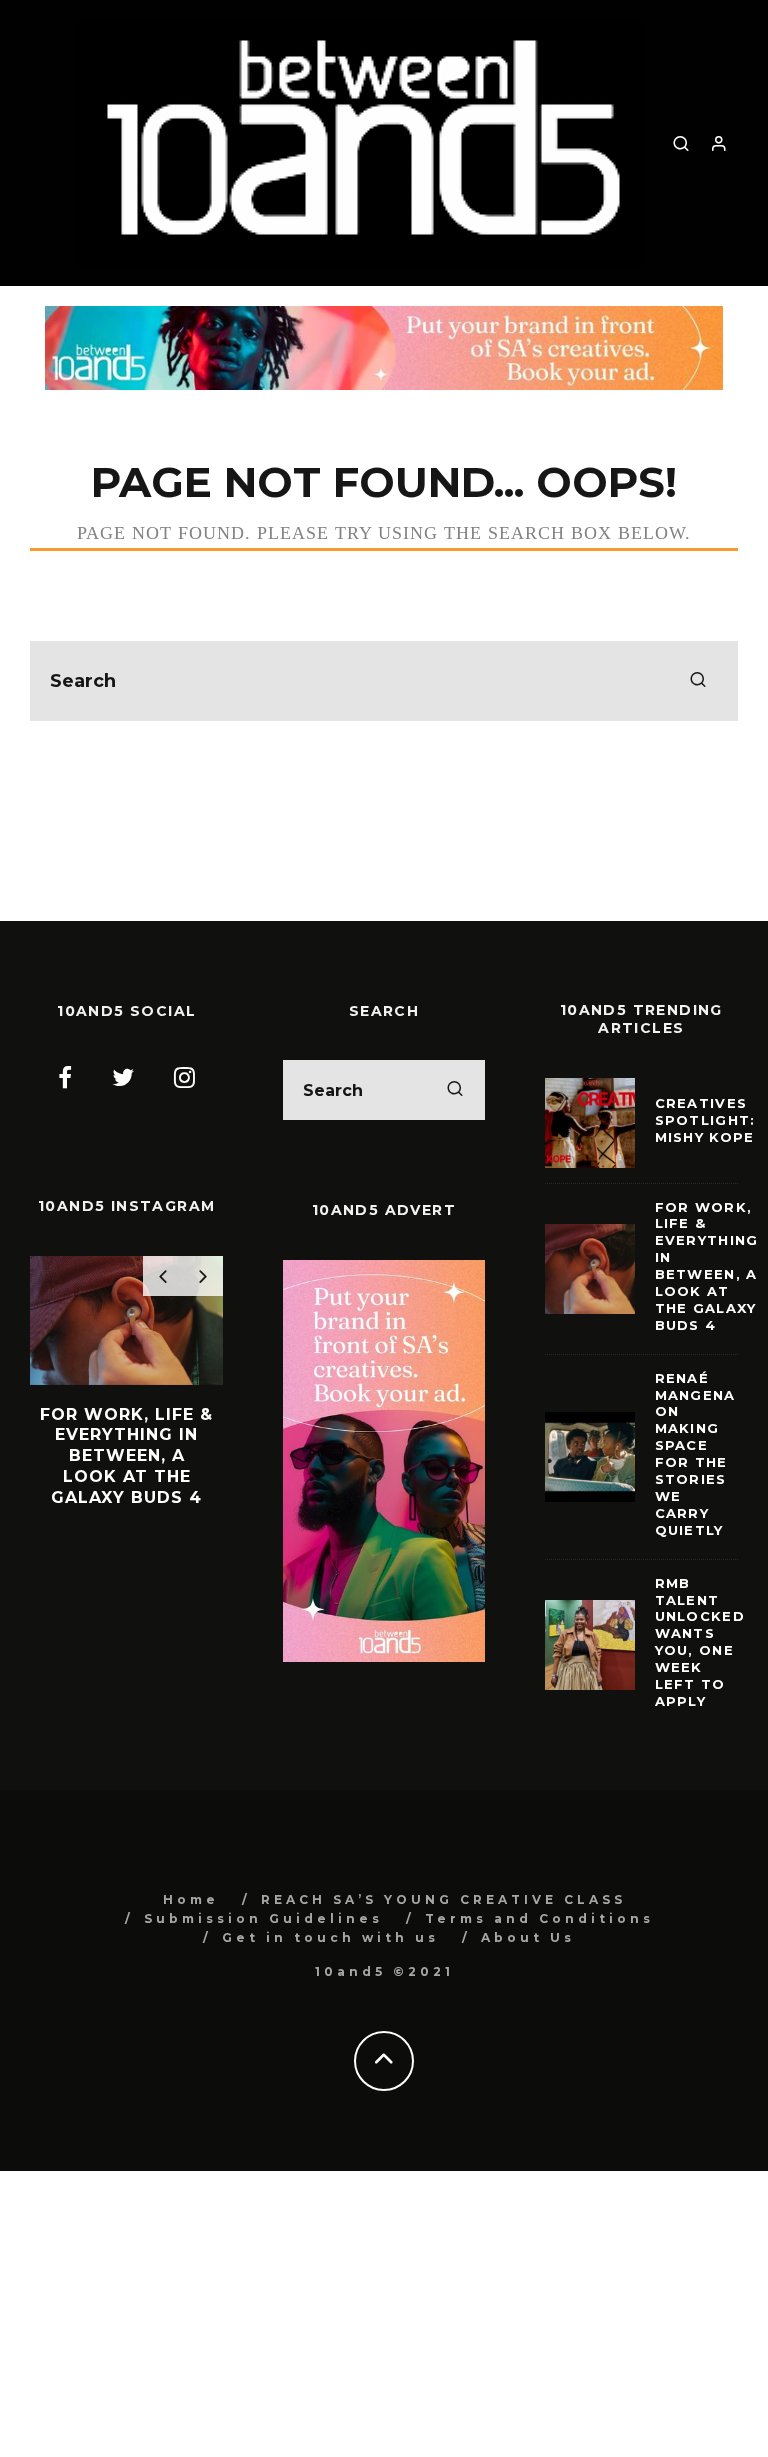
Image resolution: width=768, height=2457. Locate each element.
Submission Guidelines (263, 1918)
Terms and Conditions (539, 1918)
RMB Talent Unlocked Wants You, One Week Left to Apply (700, 1642)
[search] (698, 681)
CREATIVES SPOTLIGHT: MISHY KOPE (705, 1120)
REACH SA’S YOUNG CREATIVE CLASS (443, 1899)
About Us (528, 1937)
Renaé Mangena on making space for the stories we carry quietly (695, 1454)
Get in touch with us (330, 1937)
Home (191, 1899)
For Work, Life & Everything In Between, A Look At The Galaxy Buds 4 (707, 1266)
